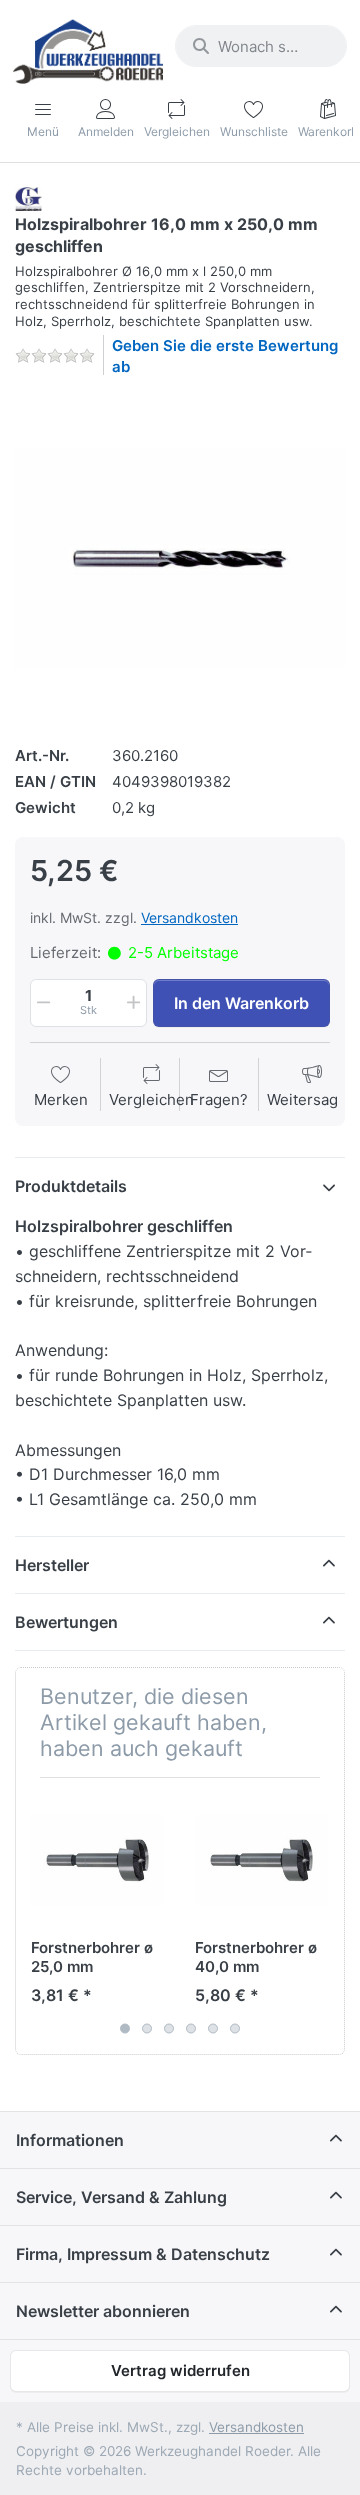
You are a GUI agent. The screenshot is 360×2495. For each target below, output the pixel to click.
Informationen (70, 2140)
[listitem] (180, 558)
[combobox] (261, 46)
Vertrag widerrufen (180, 2370)
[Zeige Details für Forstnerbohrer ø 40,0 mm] (261, 1859)
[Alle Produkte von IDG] (28, 197)
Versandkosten (189, 917)
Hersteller (52, 1565)
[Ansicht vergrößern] (180, 558)
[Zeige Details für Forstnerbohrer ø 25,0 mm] (97, 1859)
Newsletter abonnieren (103, 2311)
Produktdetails (71, 1186)
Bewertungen (66, 1622)
